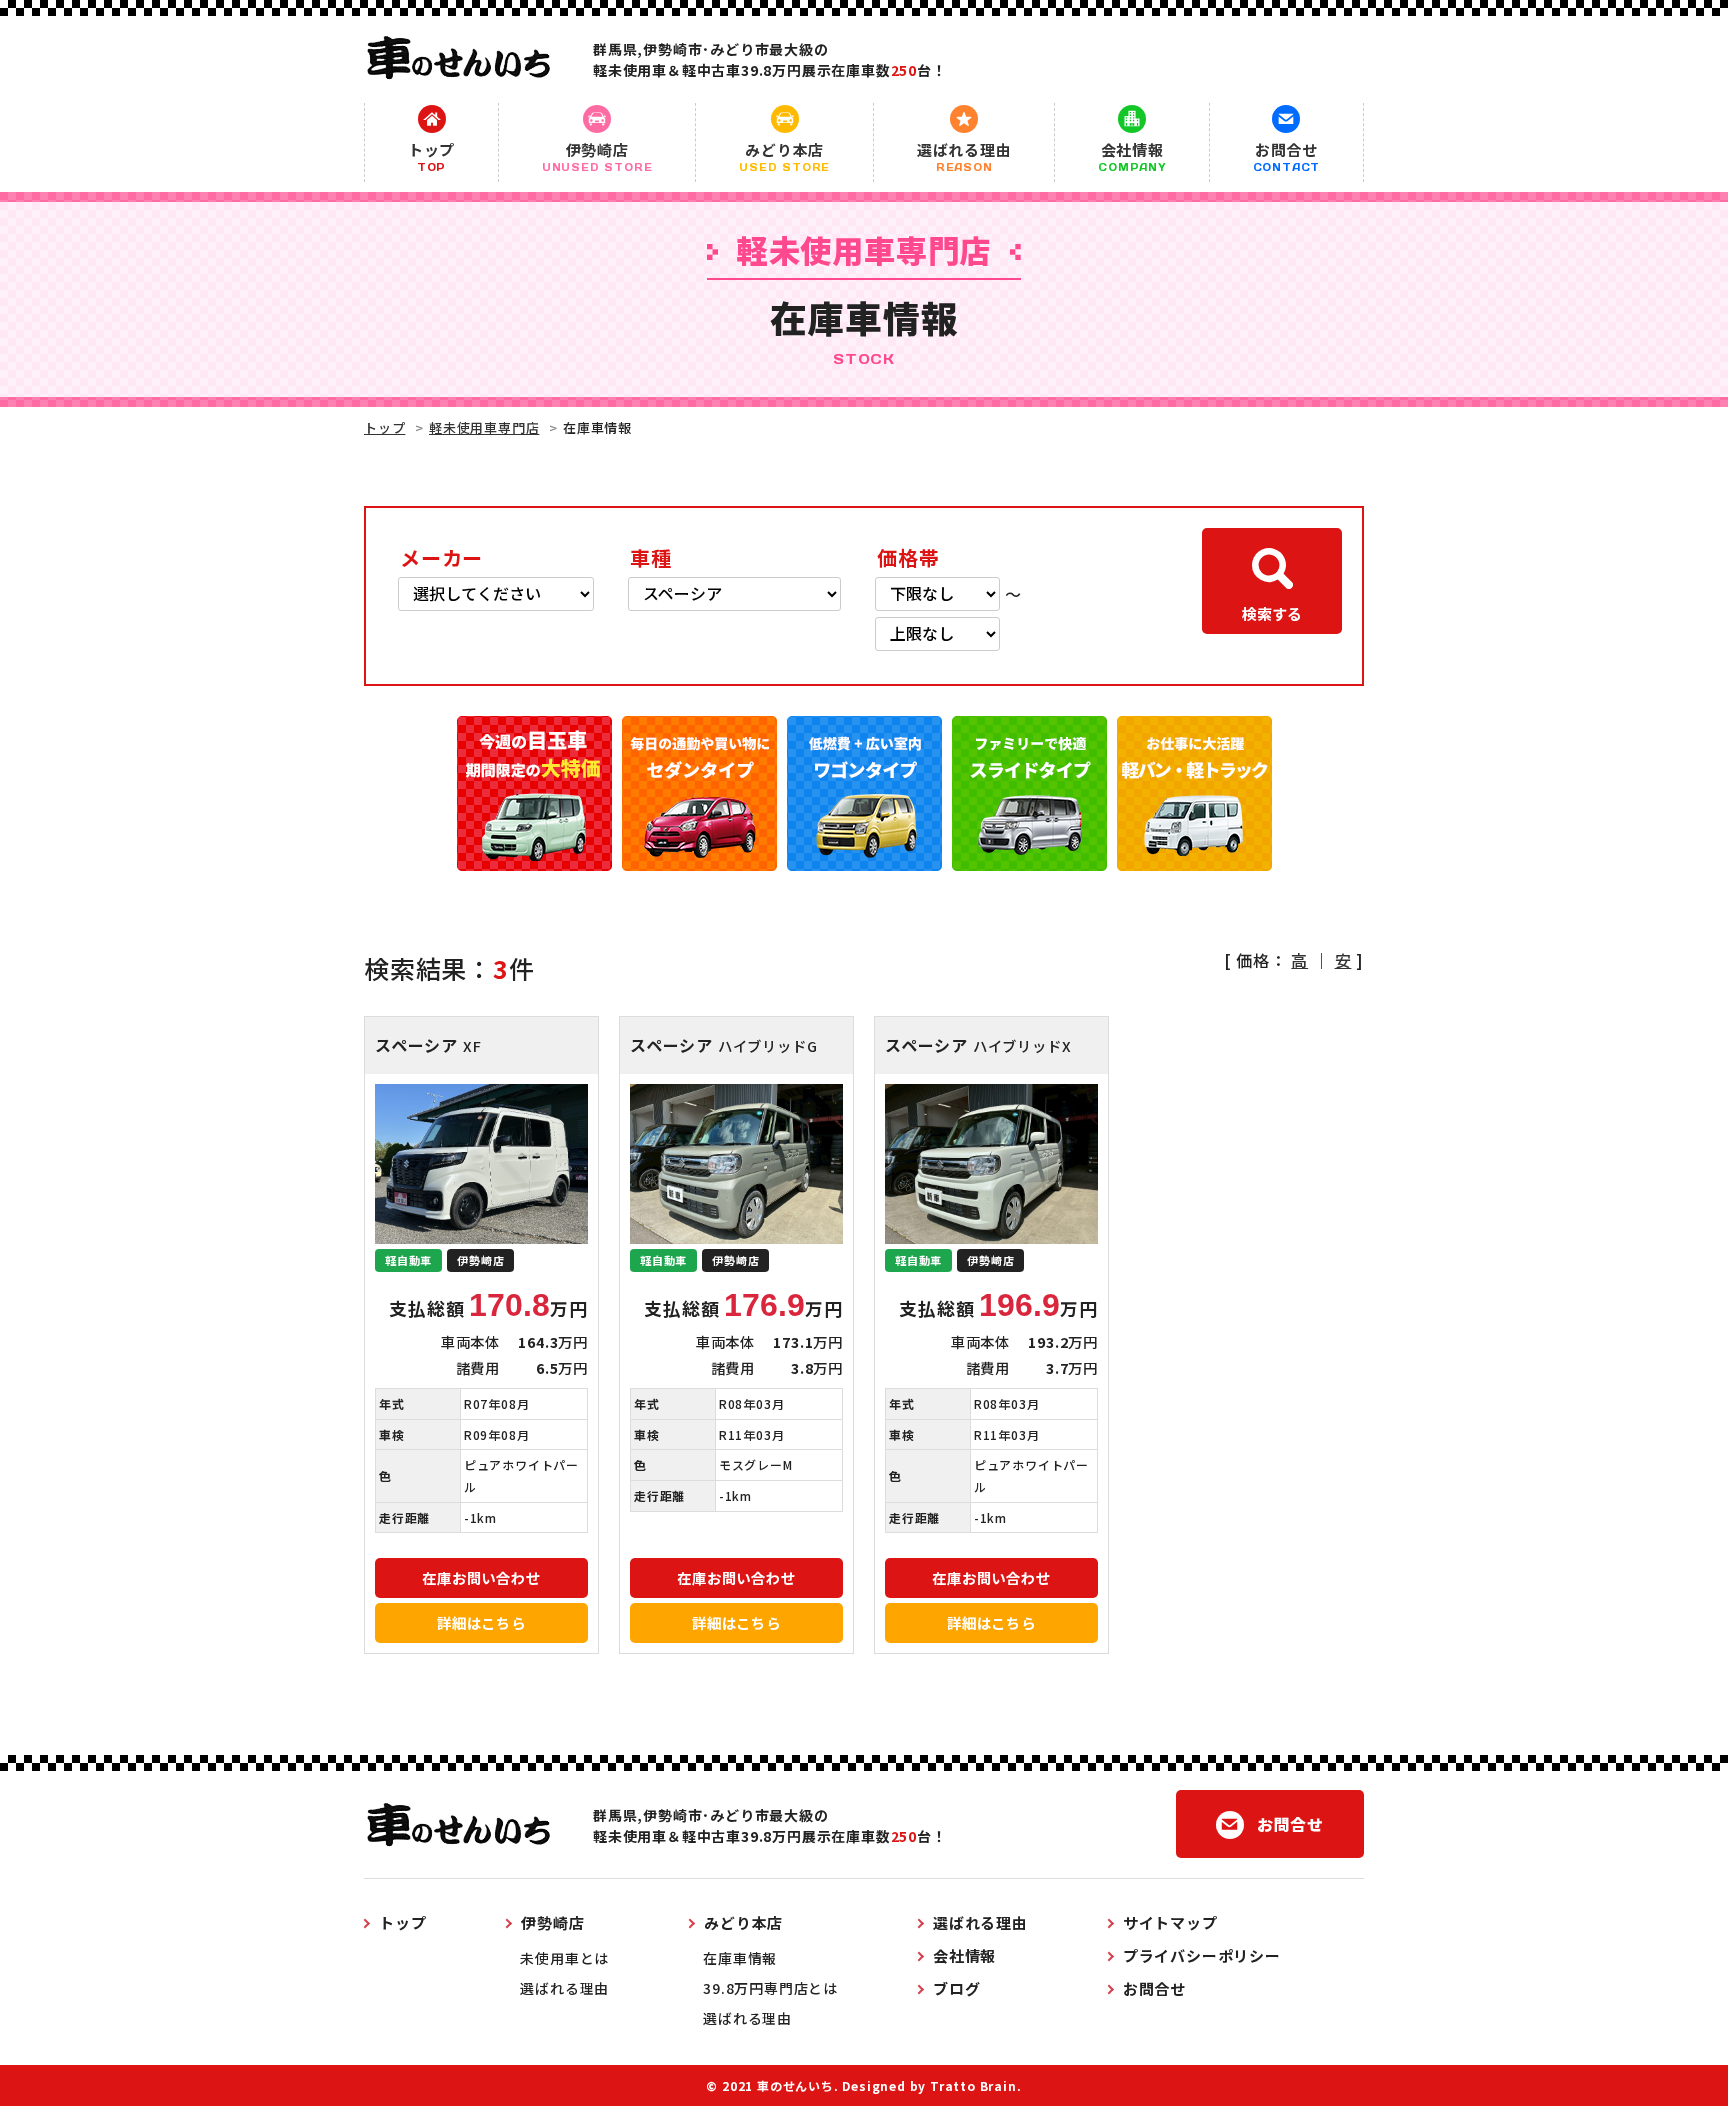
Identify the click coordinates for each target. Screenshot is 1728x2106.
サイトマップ (1170, 1922)
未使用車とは (564, 1958)
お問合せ (1287, 156)
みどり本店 (784, 156)
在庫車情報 (740, 1958)
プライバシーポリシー (1202, 1955)
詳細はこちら (481, 1622)
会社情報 (1132, 156)
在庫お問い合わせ (481, 1577)
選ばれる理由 (964, 156)
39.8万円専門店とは (770, 1988)
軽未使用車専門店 (484, 427)
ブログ (956, 1988)
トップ (431, 156)
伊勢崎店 (597, 156)
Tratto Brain (973, 2085)
